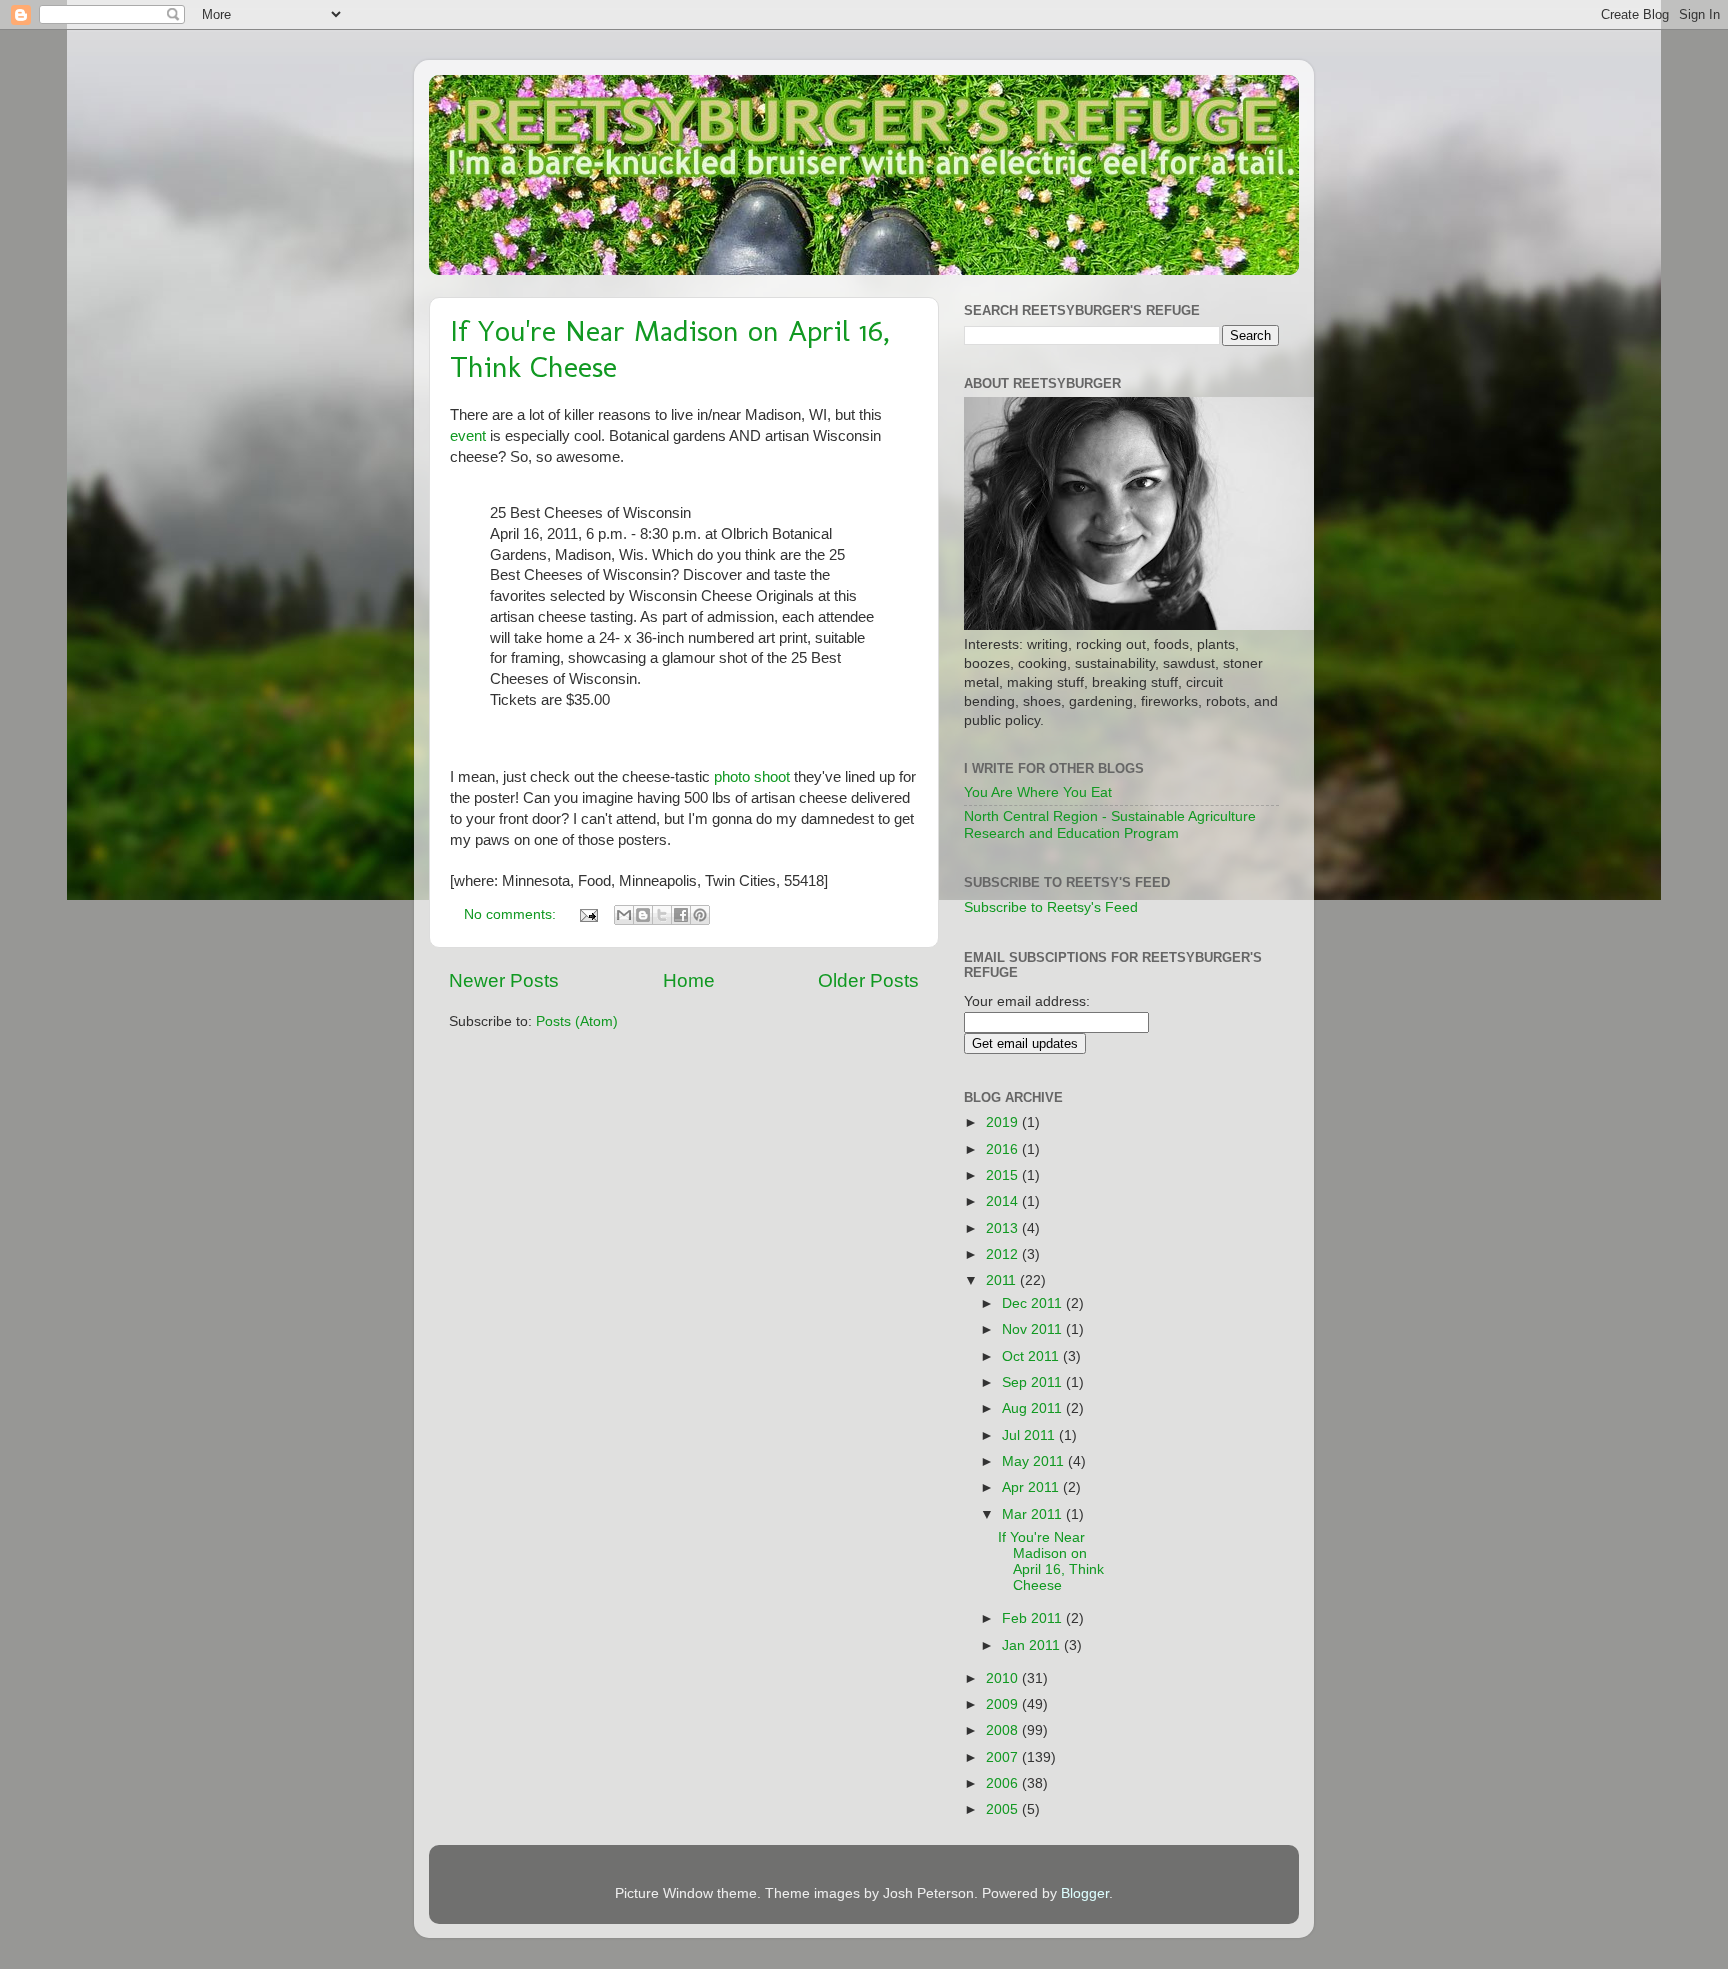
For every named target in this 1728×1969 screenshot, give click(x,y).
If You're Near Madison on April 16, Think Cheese (1051, 1562)
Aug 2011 (1034, 1408)
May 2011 (1035, 1461)
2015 (1004, 1175)
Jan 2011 (1033, 1645)
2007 (1004, 1757)
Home (689, 980)
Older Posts (868, 980)
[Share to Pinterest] (700, 915)
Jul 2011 (1030, 1435)
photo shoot (752, 777)
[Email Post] (587, 914)
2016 (1004, 1149)
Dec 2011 (1034, 1303)
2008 (1004, 1730)
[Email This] (624, 915)
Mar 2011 (1034, 1514)
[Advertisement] (1217, 1384)
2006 (1004, 1783)
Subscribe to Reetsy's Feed (1051, 907)
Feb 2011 (1034, 1618)
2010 (1004, 1678)
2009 (1004, 1704)
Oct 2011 (1032, 1356)
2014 (1004, 1201)
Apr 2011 (1032, 1487)
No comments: (512, 914)
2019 (1004, 1122)
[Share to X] (662, 915)
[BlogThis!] (643, 915)
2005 (1004, 1809)
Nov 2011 (1034, 1329)
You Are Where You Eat (1038, 792)
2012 (1004, 1254)
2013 (1004, 1228)
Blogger (1085, 1893)
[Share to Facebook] (681, 915)
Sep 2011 (1034, 1382)
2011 (1003, 1280)
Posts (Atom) (577, 1021)
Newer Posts (504, 980)
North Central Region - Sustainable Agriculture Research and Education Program (1110, 824)
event (468, 436)
